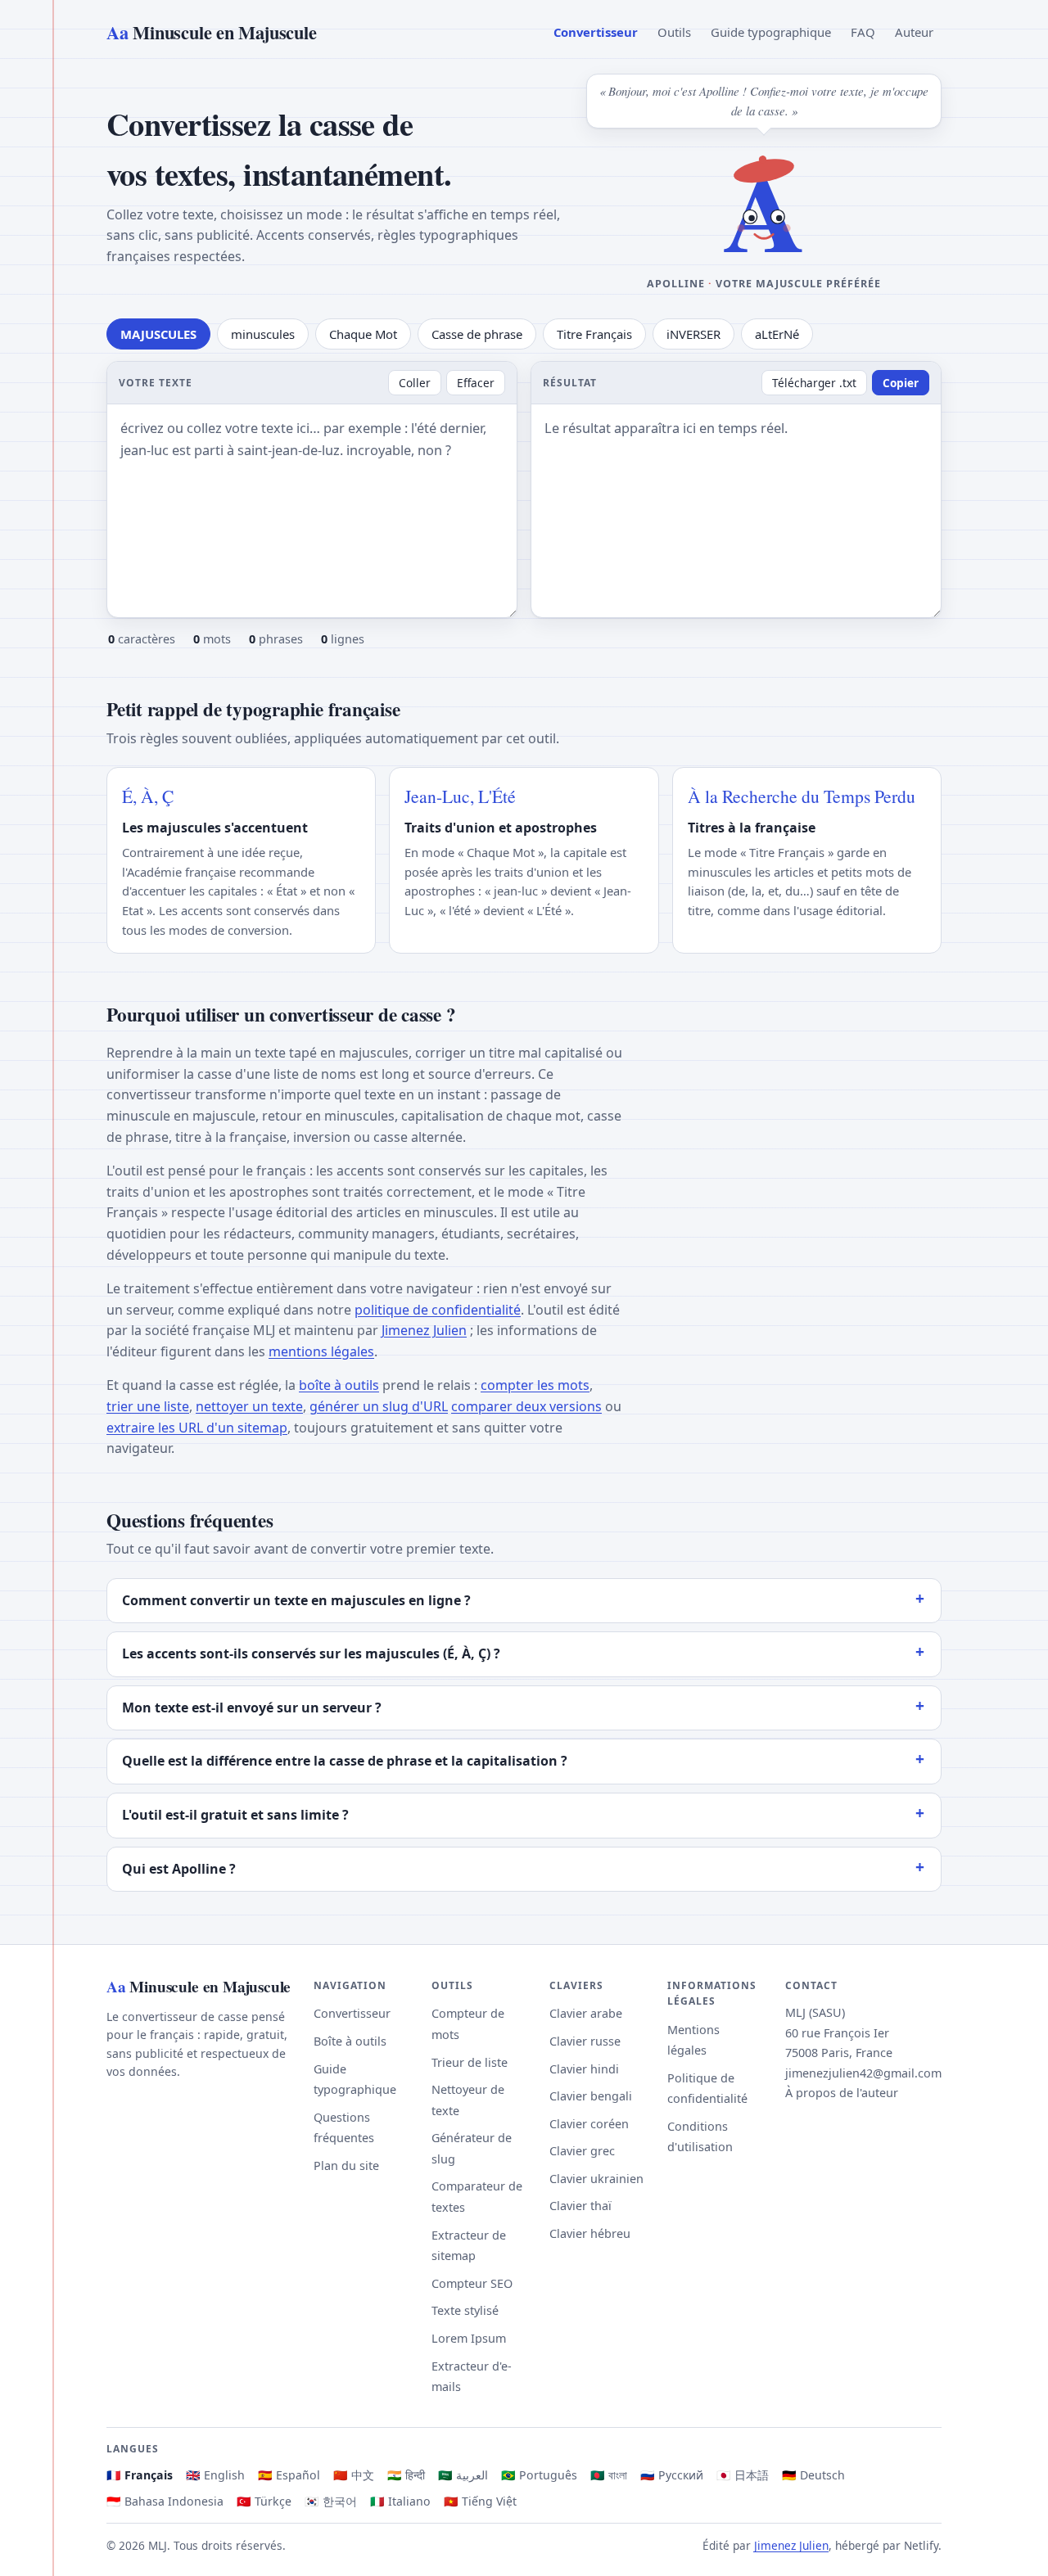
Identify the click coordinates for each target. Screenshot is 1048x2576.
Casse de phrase (477, 334)
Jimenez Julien (424, 1330)
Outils (674, 32)
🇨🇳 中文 (354, 2475)
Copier (901, 383)
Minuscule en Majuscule (211, 32)
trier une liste (148, 1406)
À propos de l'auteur (842, 2093)
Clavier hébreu (590, 2233)
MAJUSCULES (158, 334)
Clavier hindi (584, 2069)
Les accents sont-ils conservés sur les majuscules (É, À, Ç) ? (311, 1653)
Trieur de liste (470, 2062)
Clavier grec (582, 2151)
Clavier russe (585, 2041)
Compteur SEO (472, 2283)
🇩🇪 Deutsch (813, 2475)
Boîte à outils (350, 2041)
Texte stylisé (465, 2310)
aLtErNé (777, 334)
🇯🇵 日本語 (743, 2475)
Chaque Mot (363, 334)
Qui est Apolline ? (179, 1869)
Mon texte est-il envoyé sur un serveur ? (252, 1708)
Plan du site (346, 2165)
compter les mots (535, 1385)
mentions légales (321, 1351)
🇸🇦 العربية (463, 2475)
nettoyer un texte (249, 1406)
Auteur (914, 32)
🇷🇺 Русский (672, 2475)
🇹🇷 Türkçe (264, 2501)
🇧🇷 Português (539, 2475)
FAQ (863, 32)
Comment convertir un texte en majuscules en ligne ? (296, 1600)
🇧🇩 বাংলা (609, 2475)
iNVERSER (693, 334)
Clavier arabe (586, 2013)
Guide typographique (771, 32)
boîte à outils (339, 1385)
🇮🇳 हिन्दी (406, 2475)
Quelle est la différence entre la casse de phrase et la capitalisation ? (345, 1761)
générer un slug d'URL (379, 1406)
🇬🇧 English (215, 2475)
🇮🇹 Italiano (400, 2501)
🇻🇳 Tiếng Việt (480, 2501)
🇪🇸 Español (289, 2475)
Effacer (476, 383)
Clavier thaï (580, 2206)
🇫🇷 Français (140, 2475)
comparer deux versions (526, 1406)
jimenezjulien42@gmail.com (863, 2073)
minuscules (263, 334)
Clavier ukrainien (596, 2179)
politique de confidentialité (438, 1310)
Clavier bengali (591, 2096)
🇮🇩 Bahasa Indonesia (165, 2501)
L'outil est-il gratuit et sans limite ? (235, 1815)
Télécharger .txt (814, 383)
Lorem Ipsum (469, 2338)
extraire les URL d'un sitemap (197, 1428)
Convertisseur (596, 32)
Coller (415, 383)
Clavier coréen (589, 2124)
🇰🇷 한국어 (331, 2501)
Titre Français (594, 334)
